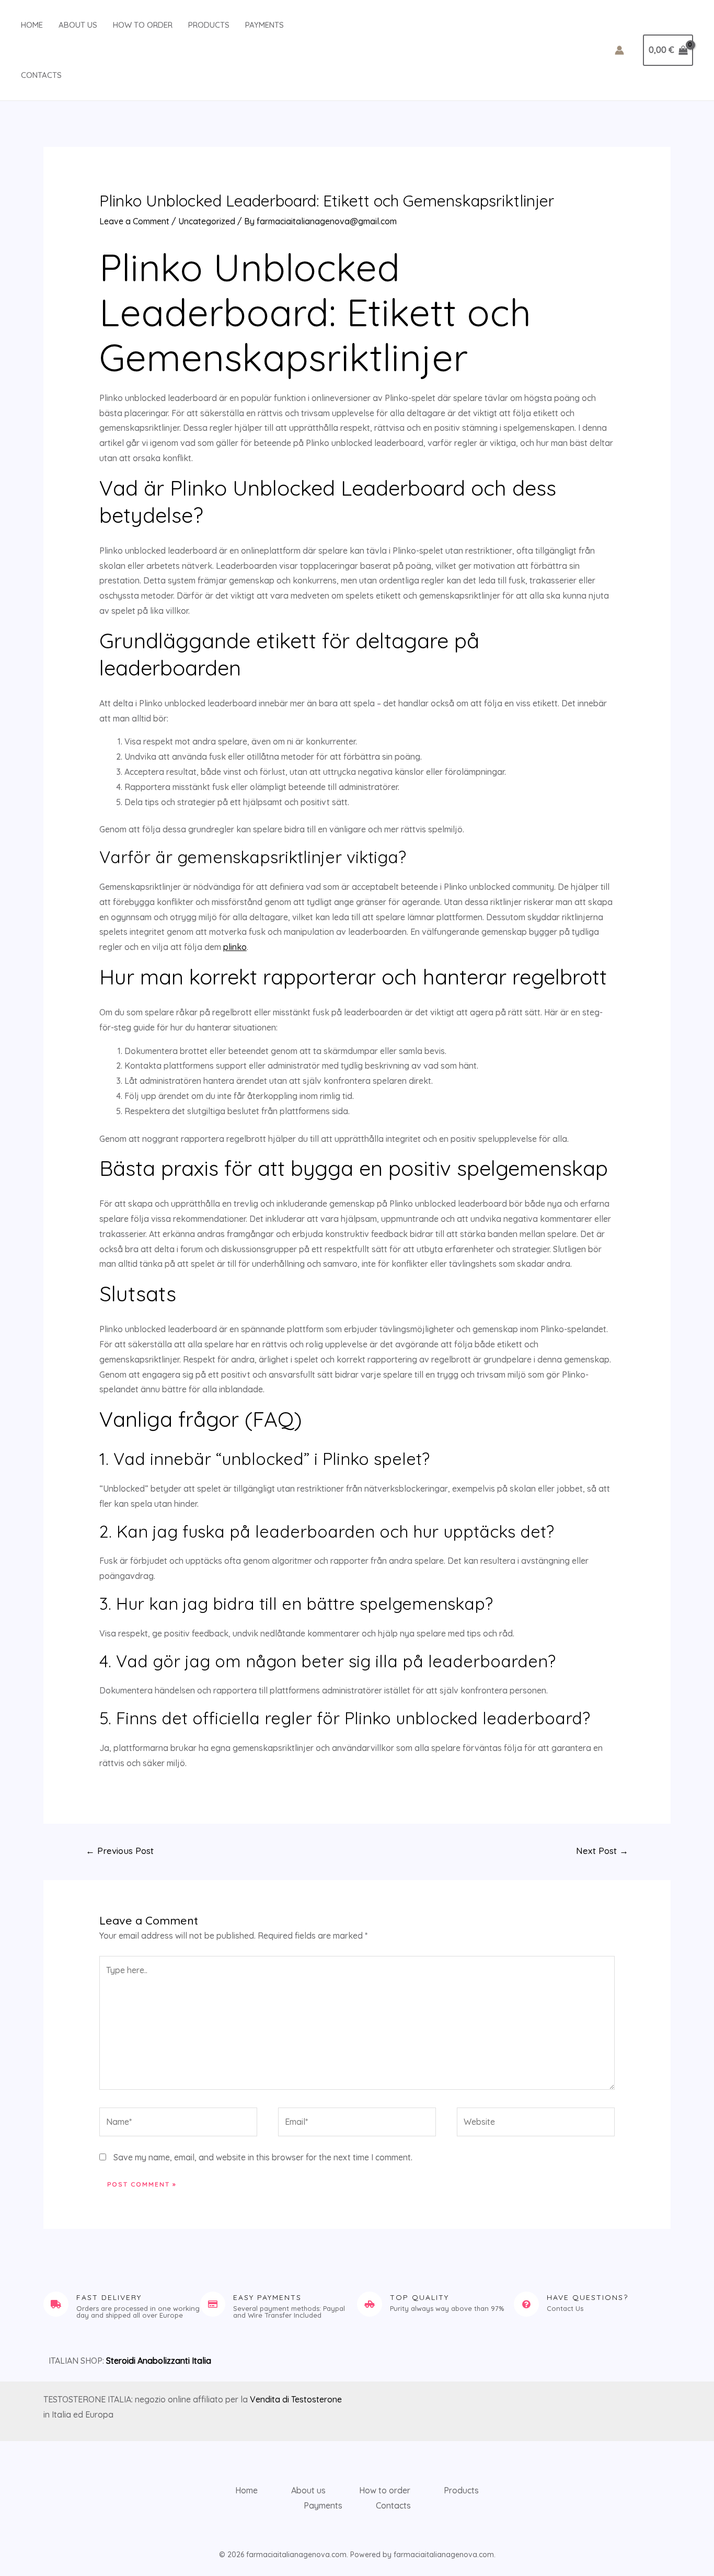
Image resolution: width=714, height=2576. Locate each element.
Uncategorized (207, 221)
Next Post (602, 1851)
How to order (143, 25)
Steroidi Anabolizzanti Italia (159, 2361)
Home (32, 25)
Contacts (41, 75)
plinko (235, 947)
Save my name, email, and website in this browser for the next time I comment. (263, 2157)
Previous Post (120, 1851)
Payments (264, 25)
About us (78, 25)
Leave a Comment (134, 221)
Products (209, 25)
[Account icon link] (619, 50)
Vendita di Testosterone (296, 2399)
